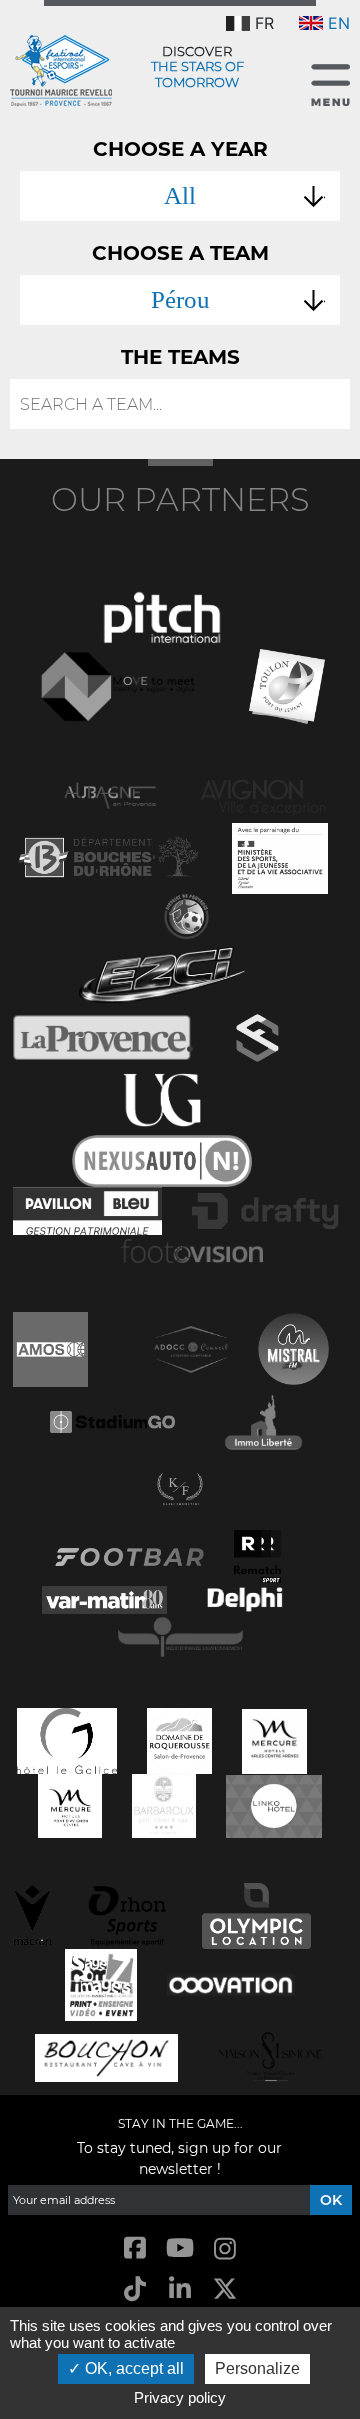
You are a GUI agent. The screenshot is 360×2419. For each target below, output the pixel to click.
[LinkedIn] (179, 2290)
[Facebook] (134, 2249)
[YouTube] (179, 2249)
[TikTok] (134, 2290)
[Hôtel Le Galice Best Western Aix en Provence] (67, 1738)
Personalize (257, 2368)
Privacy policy (180, 2397)
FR (264, 23)
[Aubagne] (110, 793)
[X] (225, 2290)
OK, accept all (132, 2368)
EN (339, 23)
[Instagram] (225, 2249)
